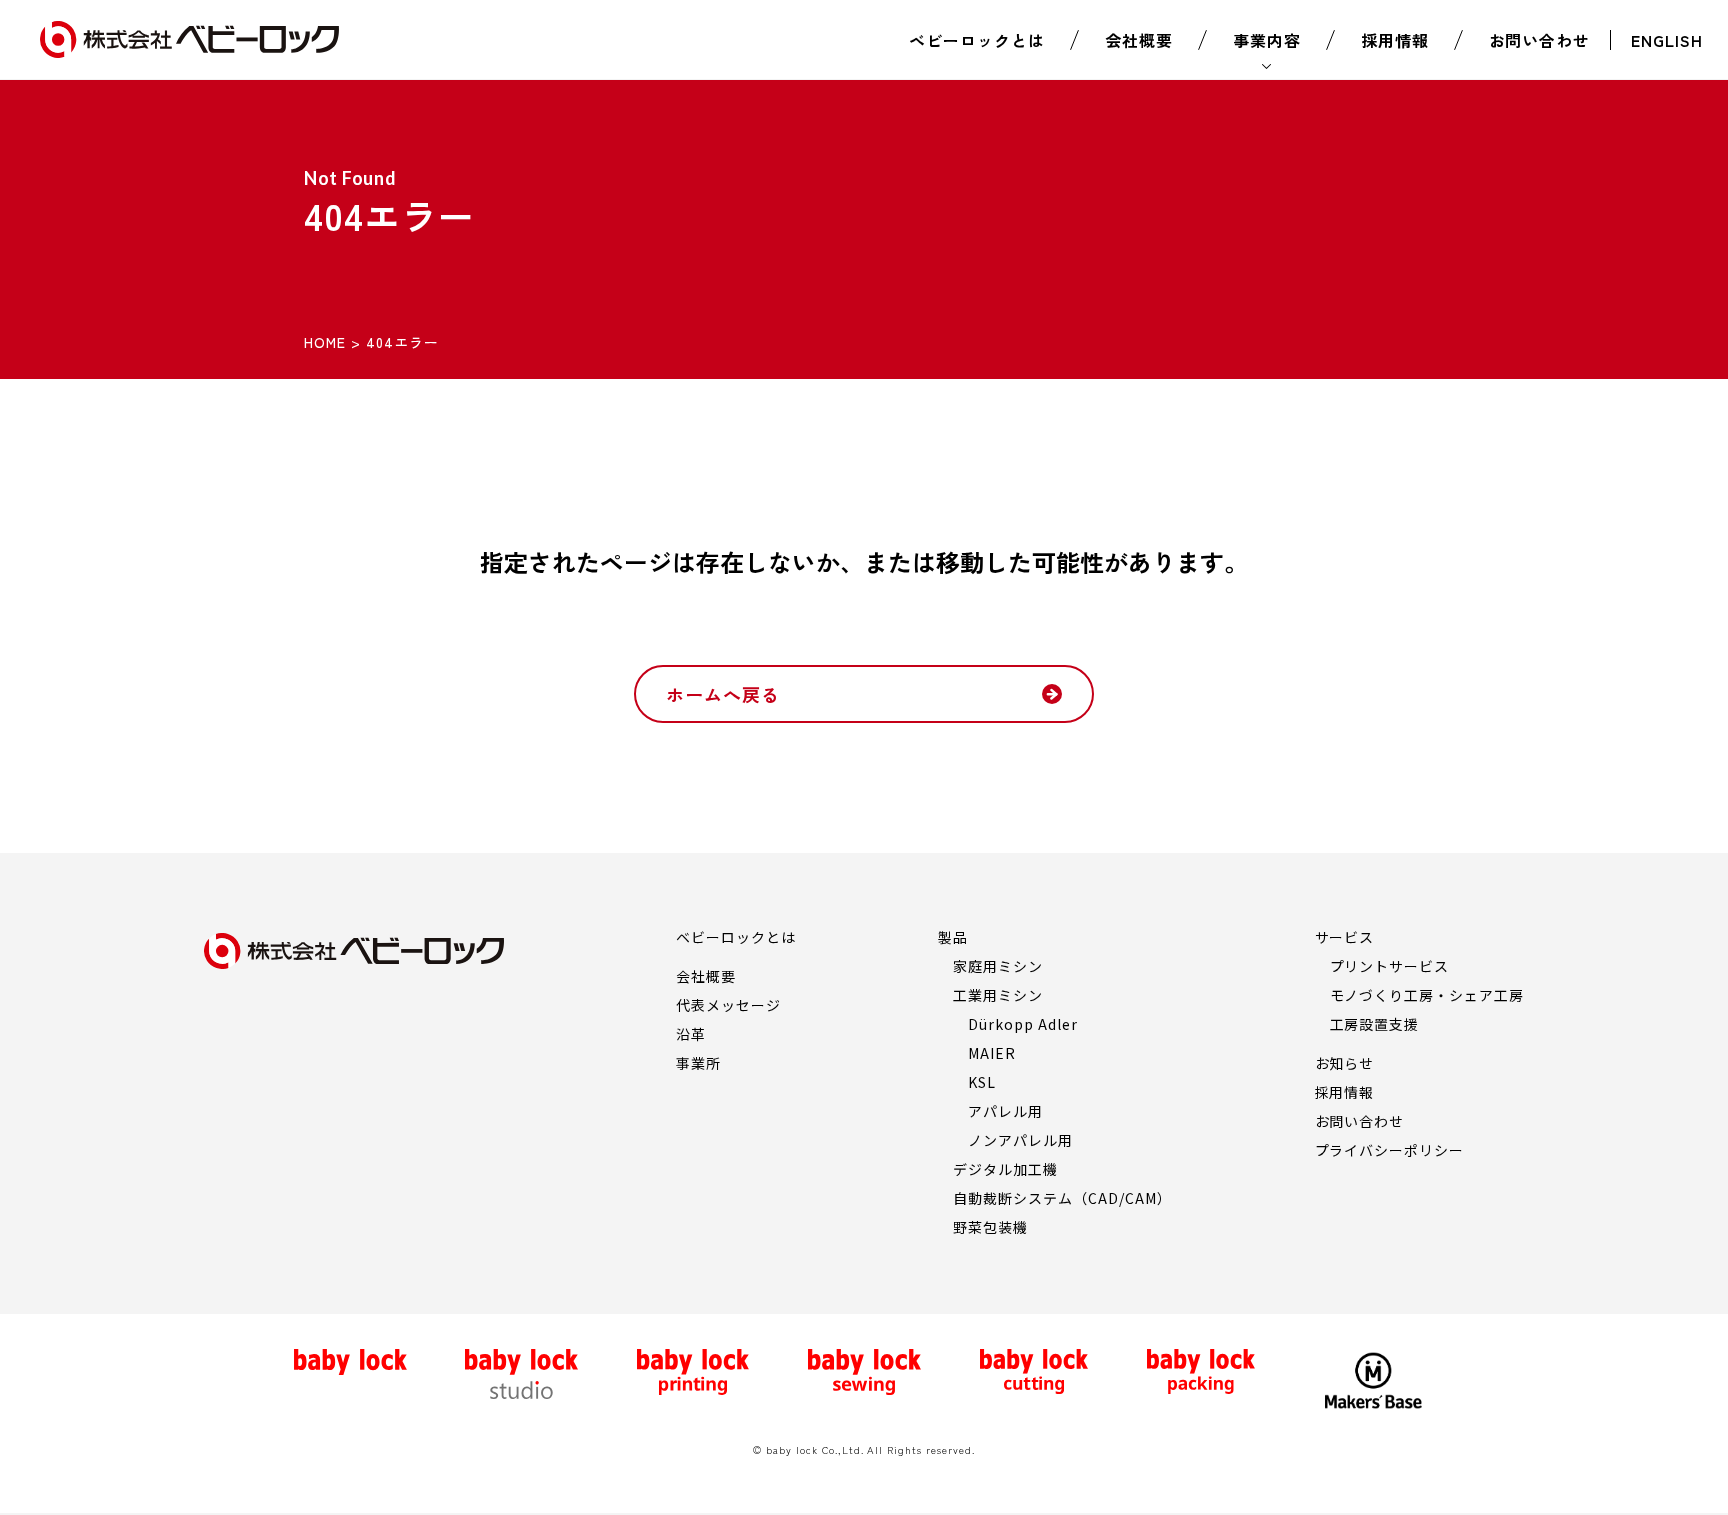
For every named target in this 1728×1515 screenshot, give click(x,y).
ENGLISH (1667, 40)
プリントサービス (1390, 966)
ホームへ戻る (723, 694)
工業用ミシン (998, 995)
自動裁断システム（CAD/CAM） (1062, 1198)
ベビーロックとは (977, 40)
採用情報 (1395, 40)
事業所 (698, 1063)
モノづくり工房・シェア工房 (1427, 995)
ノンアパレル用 (1020, 1140)
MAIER (992, 1053)
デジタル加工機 (1005, 1169)
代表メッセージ (728, 1005)
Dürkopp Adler (1022, 1024)
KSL (982, 1082)
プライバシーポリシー (1390, 1150)
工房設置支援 (1375, 1024)
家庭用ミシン (998, 966)
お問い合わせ (1540, 40)
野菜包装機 (990, 1227)
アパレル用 (1005, 1111)
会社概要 (1139, 40)
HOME (325, 342)
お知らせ (1345, 1063)
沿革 (691, 1034)
